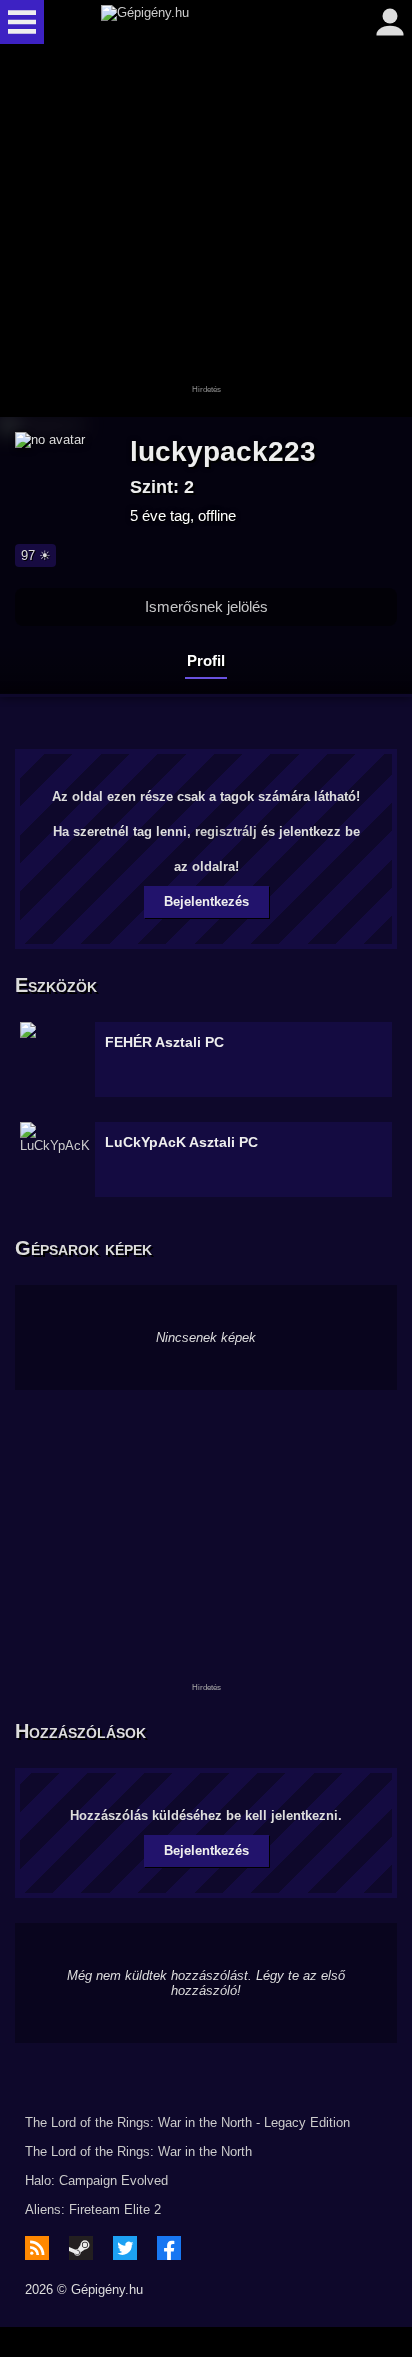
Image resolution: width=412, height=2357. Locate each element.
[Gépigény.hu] (201, 22)
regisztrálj (226, 831)
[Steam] (81, 2248)
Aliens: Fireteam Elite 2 (93, 2209)
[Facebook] (169, 2248)
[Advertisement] (206, 232)
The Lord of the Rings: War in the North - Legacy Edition (187, 2122)
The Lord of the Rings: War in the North (138, 2151)
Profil (206, 660)
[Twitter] (125, 2248)
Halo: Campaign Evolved (96, 2180)
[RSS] (37, 2248)
